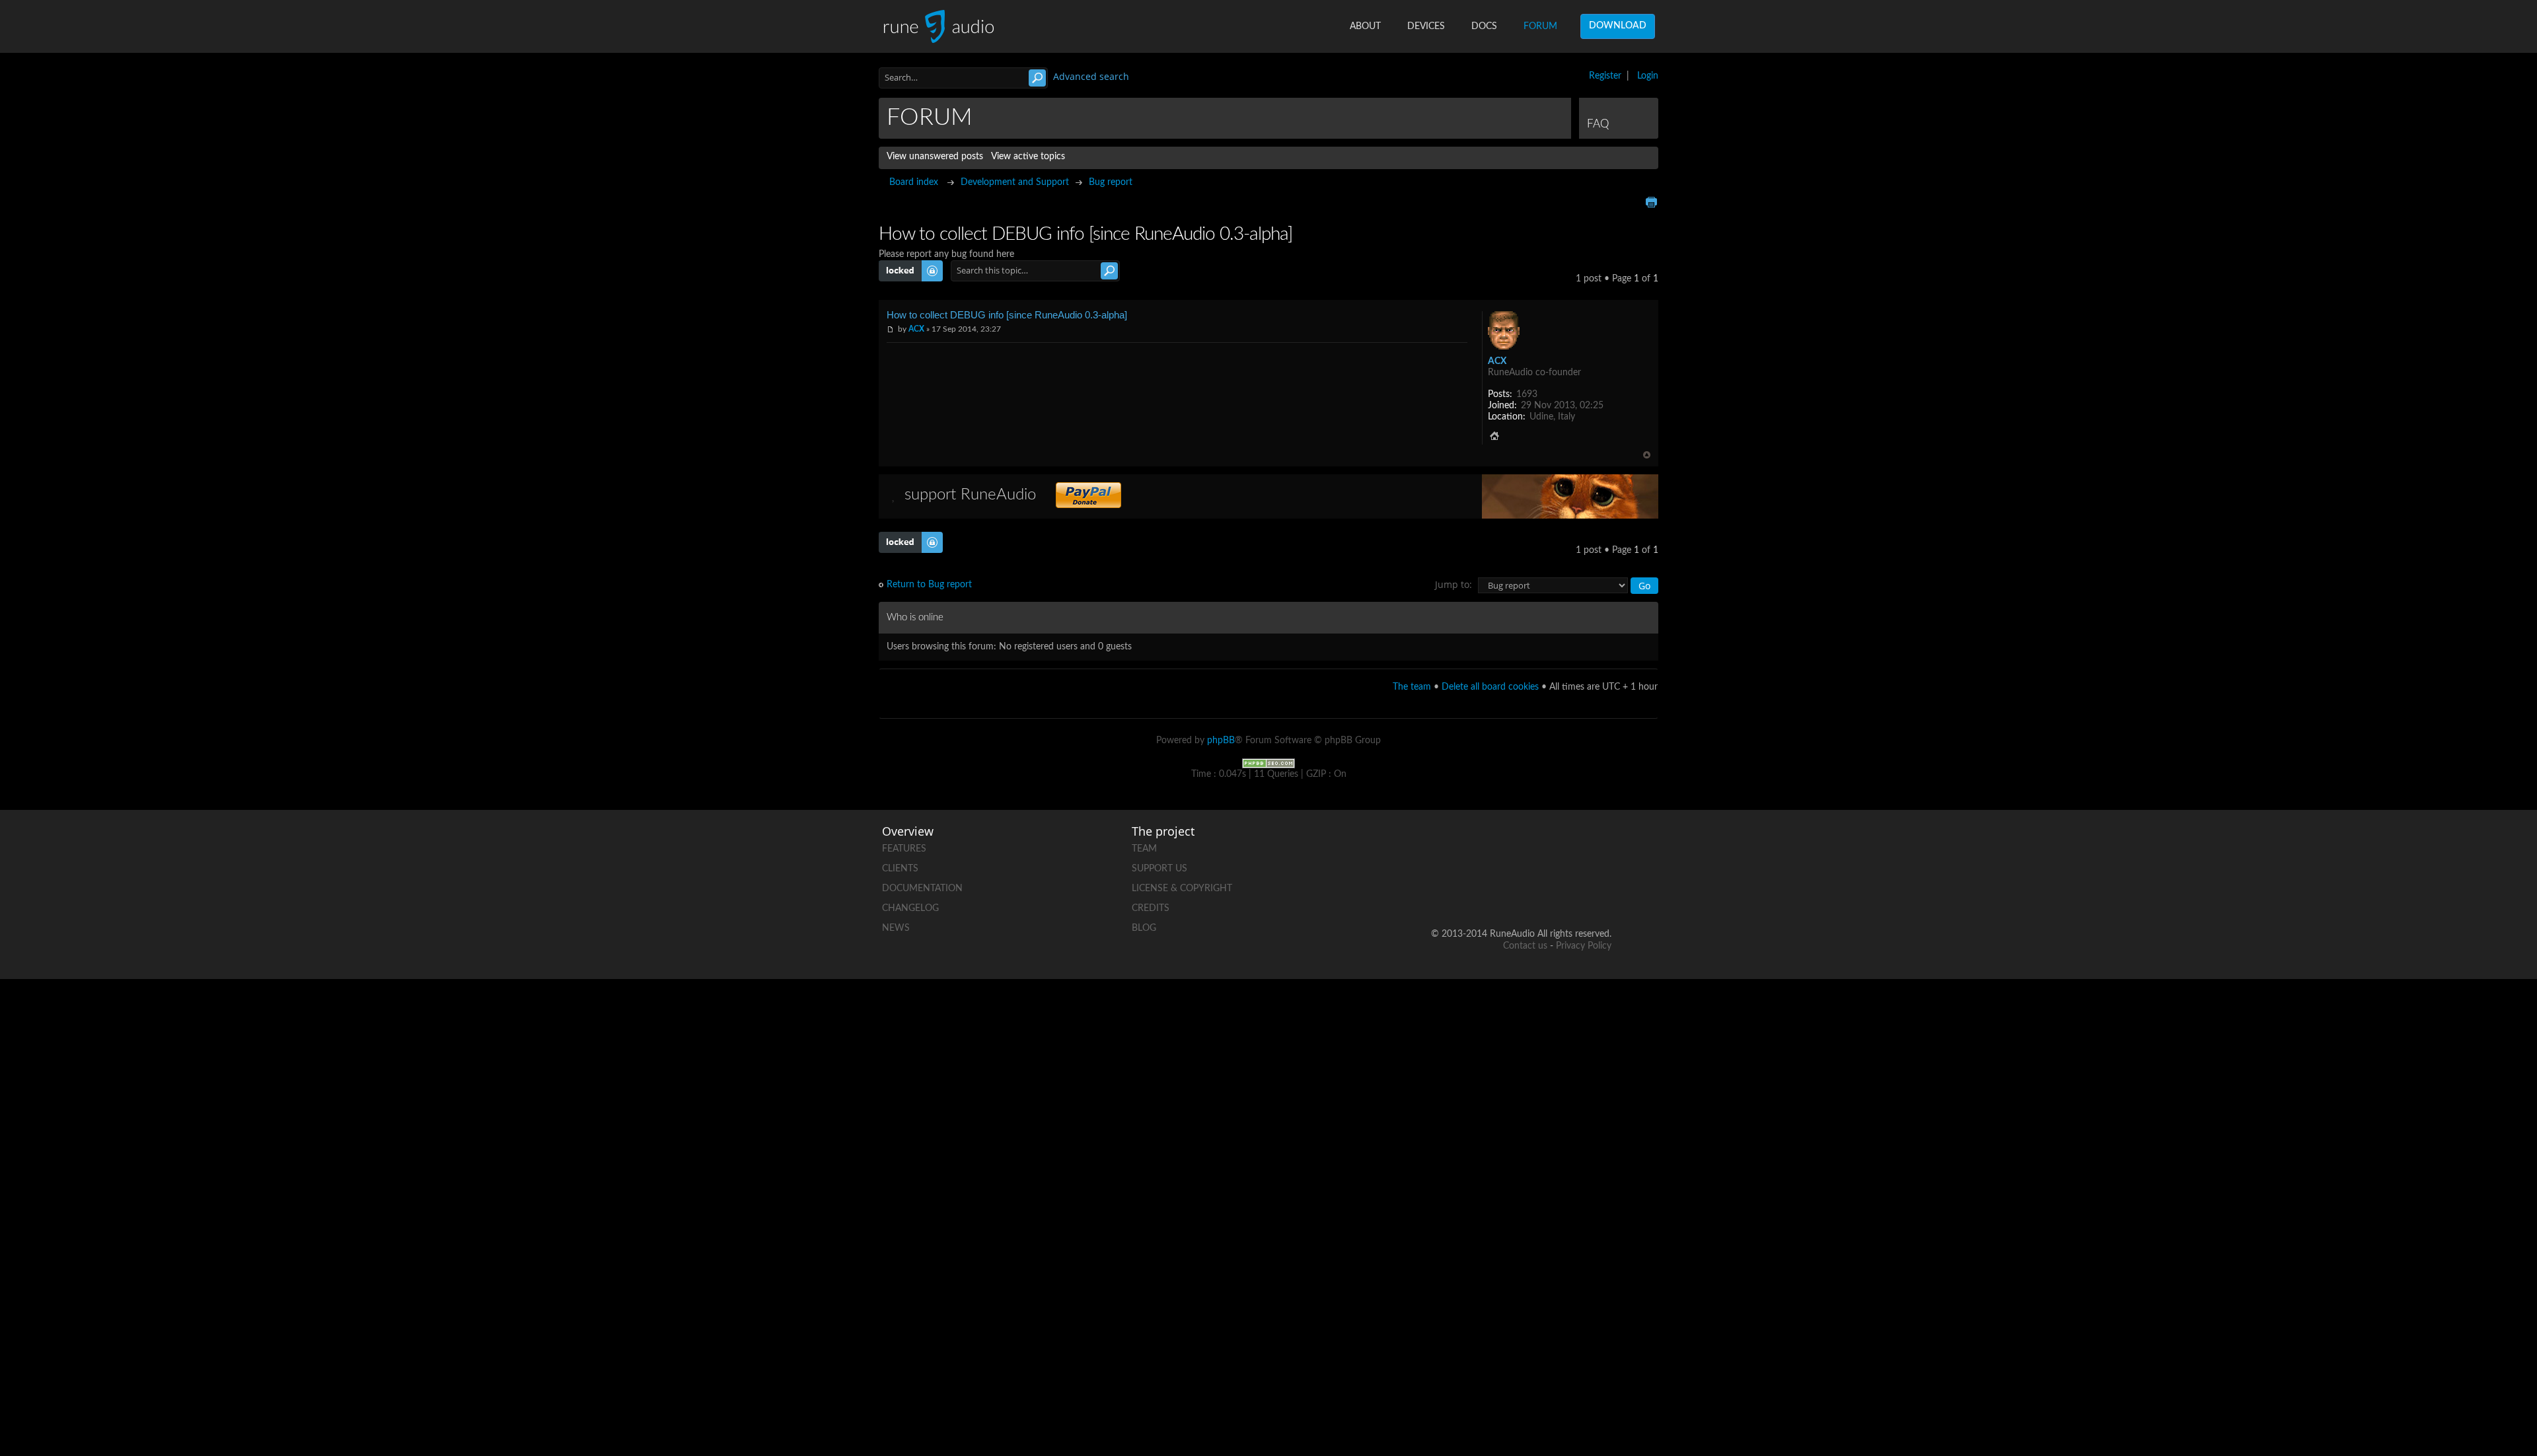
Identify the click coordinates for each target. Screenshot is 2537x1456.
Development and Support (1015, 182)
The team (1412, 687)
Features (904, 849)
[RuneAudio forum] (1500, 892)
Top (1647, 455)
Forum (1540, 26)
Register (1605, 76)
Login (1648, 76)
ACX (916, 329)
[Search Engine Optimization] (1268, 763)
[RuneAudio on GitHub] (1450, 846)
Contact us (1525, 946)
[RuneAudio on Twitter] (1551, 846)
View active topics (1028, 157)
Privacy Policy (1584, 946)
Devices (1426, 26)
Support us (1159, 869)
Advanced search (1091, 76)
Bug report (1111, 182)
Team (1144, 849)
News (896, 928)
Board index (914, 182)
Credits (1151, 908)
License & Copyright (1182, 889)
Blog (1144, 928)
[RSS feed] (1551, 892)
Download (1618, 26)
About (1365, 26)
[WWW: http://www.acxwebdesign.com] (1494, 436)
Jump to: (1453, 584)
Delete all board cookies (1490, 687)
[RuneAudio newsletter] (1601, 892)
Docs (1484, 26)
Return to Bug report (929, 585)
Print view (1651, 202)
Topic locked (904, 266)
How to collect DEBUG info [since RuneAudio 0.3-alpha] (1007, 315)
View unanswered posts (935, 157)
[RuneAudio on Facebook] (1500, 846)
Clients (900, 869)
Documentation (922, 889)
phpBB (1221, 741)
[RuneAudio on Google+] (1601, 846)
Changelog (910, 908)
